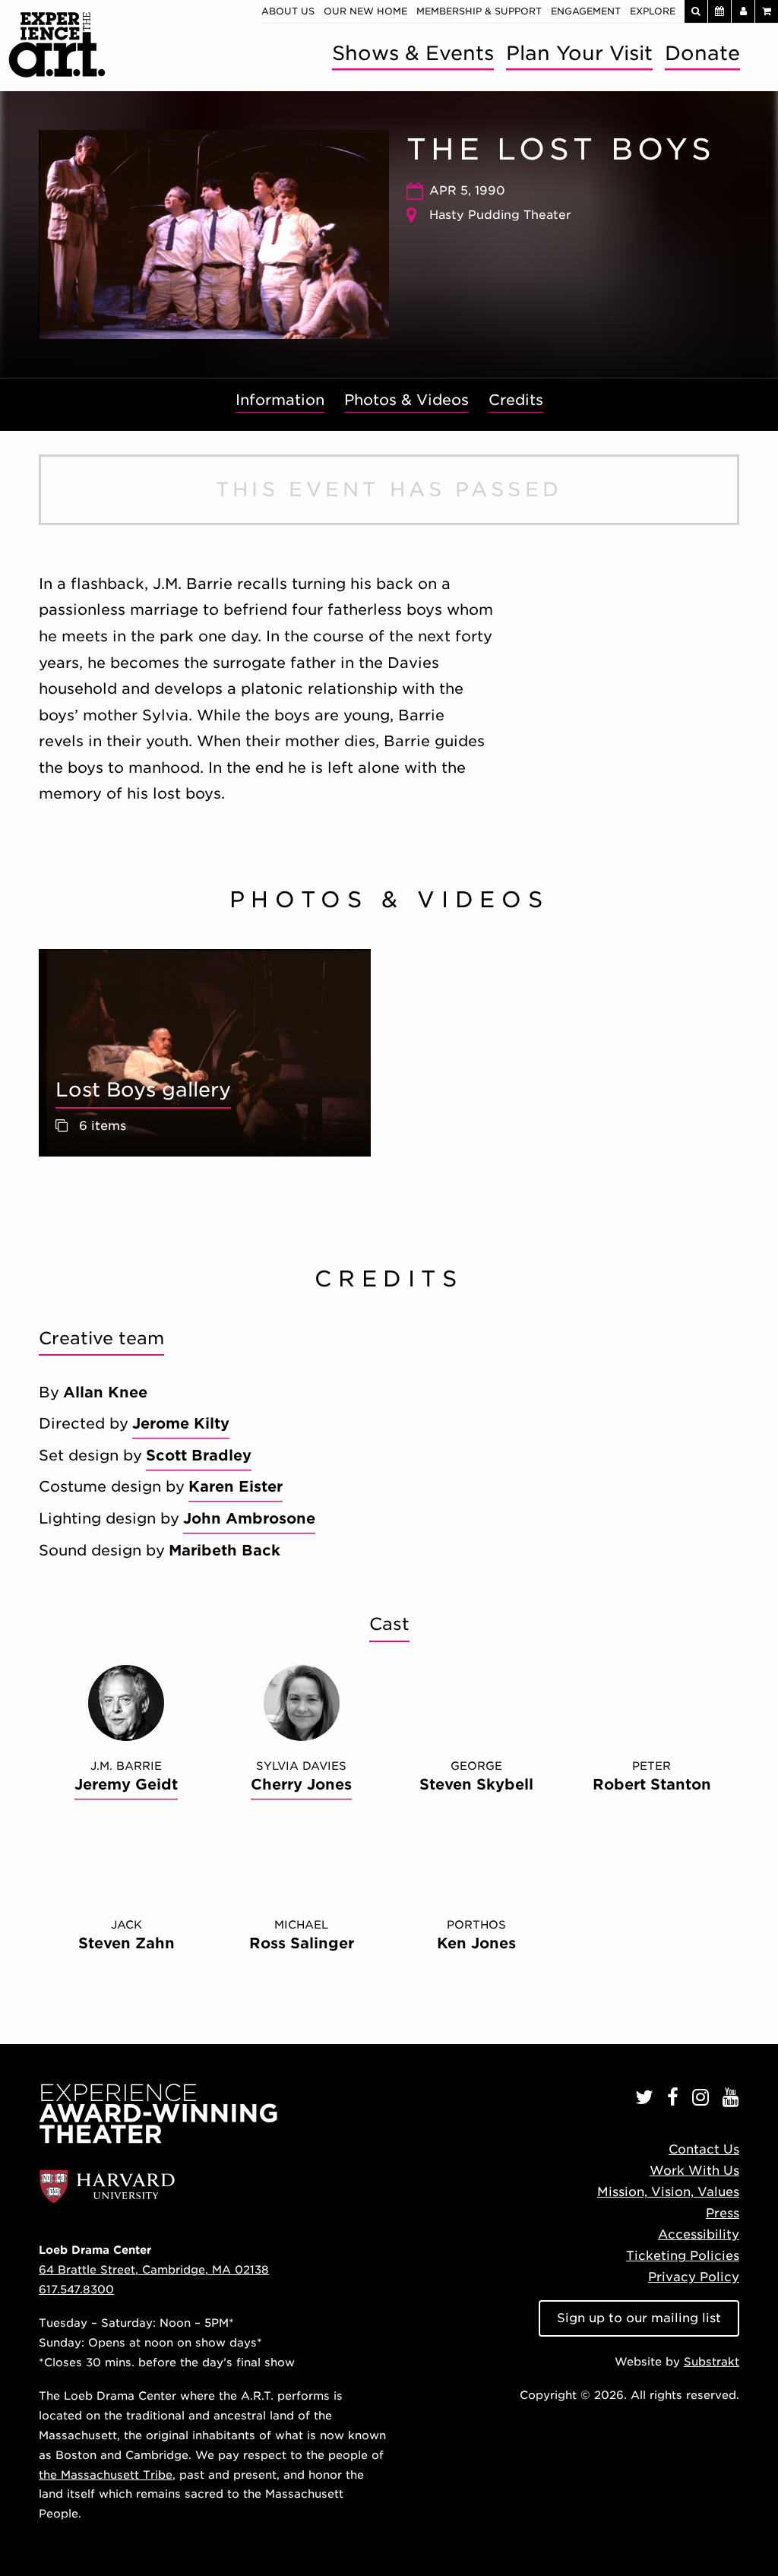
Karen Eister (236, 1487)
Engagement (586, 11)
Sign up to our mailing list (639, 2318)
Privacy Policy (694, 2277)
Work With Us (694, 2171)
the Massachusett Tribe (106, 2475)
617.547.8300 (76, 2289)
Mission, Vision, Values (668, 2192)
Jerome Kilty (181, 1424)
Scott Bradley (199, 1456)
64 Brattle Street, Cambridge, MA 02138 (154, 2269)
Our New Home (365, 11)
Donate (702, 53)
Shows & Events (413, 53)
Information (280, 400)
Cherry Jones (301, 1785)
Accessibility (699, 2234)
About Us (288, 11)
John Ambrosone (249, 1519)
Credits (516, 400)
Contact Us (704, 2149)
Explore (653, 11)
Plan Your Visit (579, 53)
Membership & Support (479, 11)
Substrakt (712, 2361)
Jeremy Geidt (126, 1785)
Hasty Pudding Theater (500, 215)
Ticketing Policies (683, 2256)
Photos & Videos (406, 400)
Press (723, 2213)
